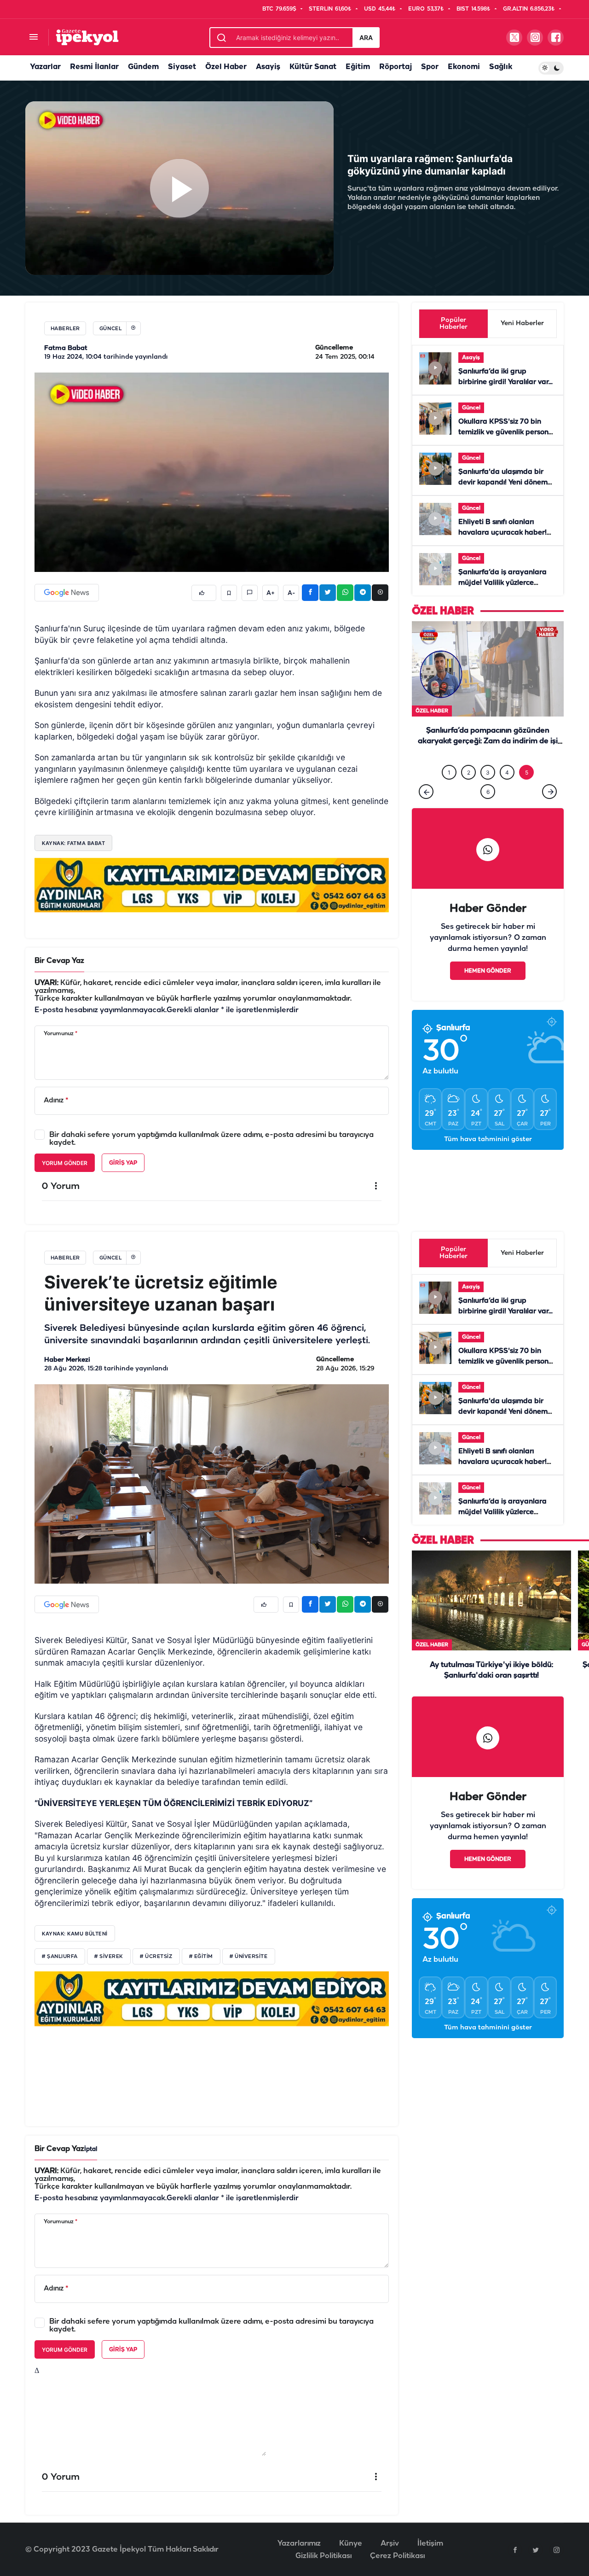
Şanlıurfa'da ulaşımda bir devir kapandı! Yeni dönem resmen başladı (503, 483)
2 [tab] (469, 772)
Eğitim (358, 67)
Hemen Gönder (488, 971)
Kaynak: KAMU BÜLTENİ (75, 1934)
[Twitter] (536, 2550)
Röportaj (396, 67)
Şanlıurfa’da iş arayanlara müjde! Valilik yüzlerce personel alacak (502, 583)
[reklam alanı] (212, 885)
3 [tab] (488, 772)
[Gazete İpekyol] (87, 37)
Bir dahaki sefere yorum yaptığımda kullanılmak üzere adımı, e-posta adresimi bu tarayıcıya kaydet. (211, 1139)
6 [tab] (488, 792)
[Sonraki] (549, 792)
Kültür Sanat (313, 67)
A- (291, 593)
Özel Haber (226, 67)
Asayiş (268, 67)
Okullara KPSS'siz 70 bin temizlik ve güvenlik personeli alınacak (507, 432)
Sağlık (501, 67)
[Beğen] (204, 593)
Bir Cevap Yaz (59, 961)
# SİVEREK (109, 1957)
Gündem (143, 67)
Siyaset (182, 67)
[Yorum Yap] (250, 593)
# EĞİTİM (201, 1957)
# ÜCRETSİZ (156, 1957)
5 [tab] (527, 772)
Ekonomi (464, 67)
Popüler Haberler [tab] (453, 324)
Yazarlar (45, 67)
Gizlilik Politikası (323, 2556)
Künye (351, 2544)
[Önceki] (426, 792)
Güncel (471, 408)
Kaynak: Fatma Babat (73, 843)
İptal (91, 2149)
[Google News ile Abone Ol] (67, 593)
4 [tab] (507, 772)
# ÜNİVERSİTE (249, 1957)
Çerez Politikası (397, 2556)
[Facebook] (515, 2550)
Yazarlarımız (299, 2544)
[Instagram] (556, 2550)
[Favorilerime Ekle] (229, 593)
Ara (366, 38)
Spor (430, 67)
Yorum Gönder (65, 1163)
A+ (271, 593)
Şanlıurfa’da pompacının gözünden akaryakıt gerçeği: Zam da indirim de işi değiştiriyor (488, 742)
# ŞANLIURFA (60, 1957)
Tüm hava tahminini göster (488, 1139)
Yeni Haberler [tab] (522, 323)
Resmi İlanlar (94, 67)
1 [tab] (449, 772)
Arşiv (390, 2544)
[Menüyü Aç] (33, 38)
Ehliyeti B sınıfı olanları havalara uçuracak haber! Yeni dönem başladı (502, 533)
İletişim (430, 2544)
